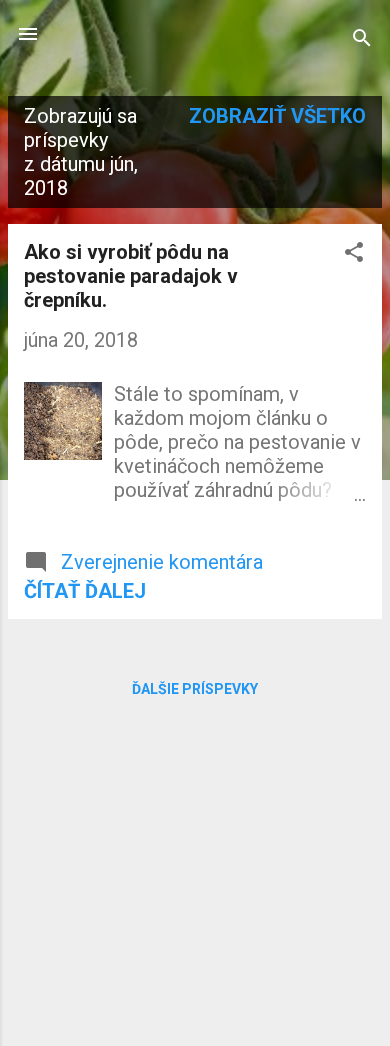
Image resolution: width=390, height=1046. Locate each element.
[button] (354, 254)
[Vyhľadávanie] (362, 40)
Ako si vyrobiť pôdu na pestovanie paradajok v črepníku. (131, 276)
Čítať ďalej (85, 591)
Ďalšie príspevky (195, 689)
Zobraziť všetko (277, 116)
